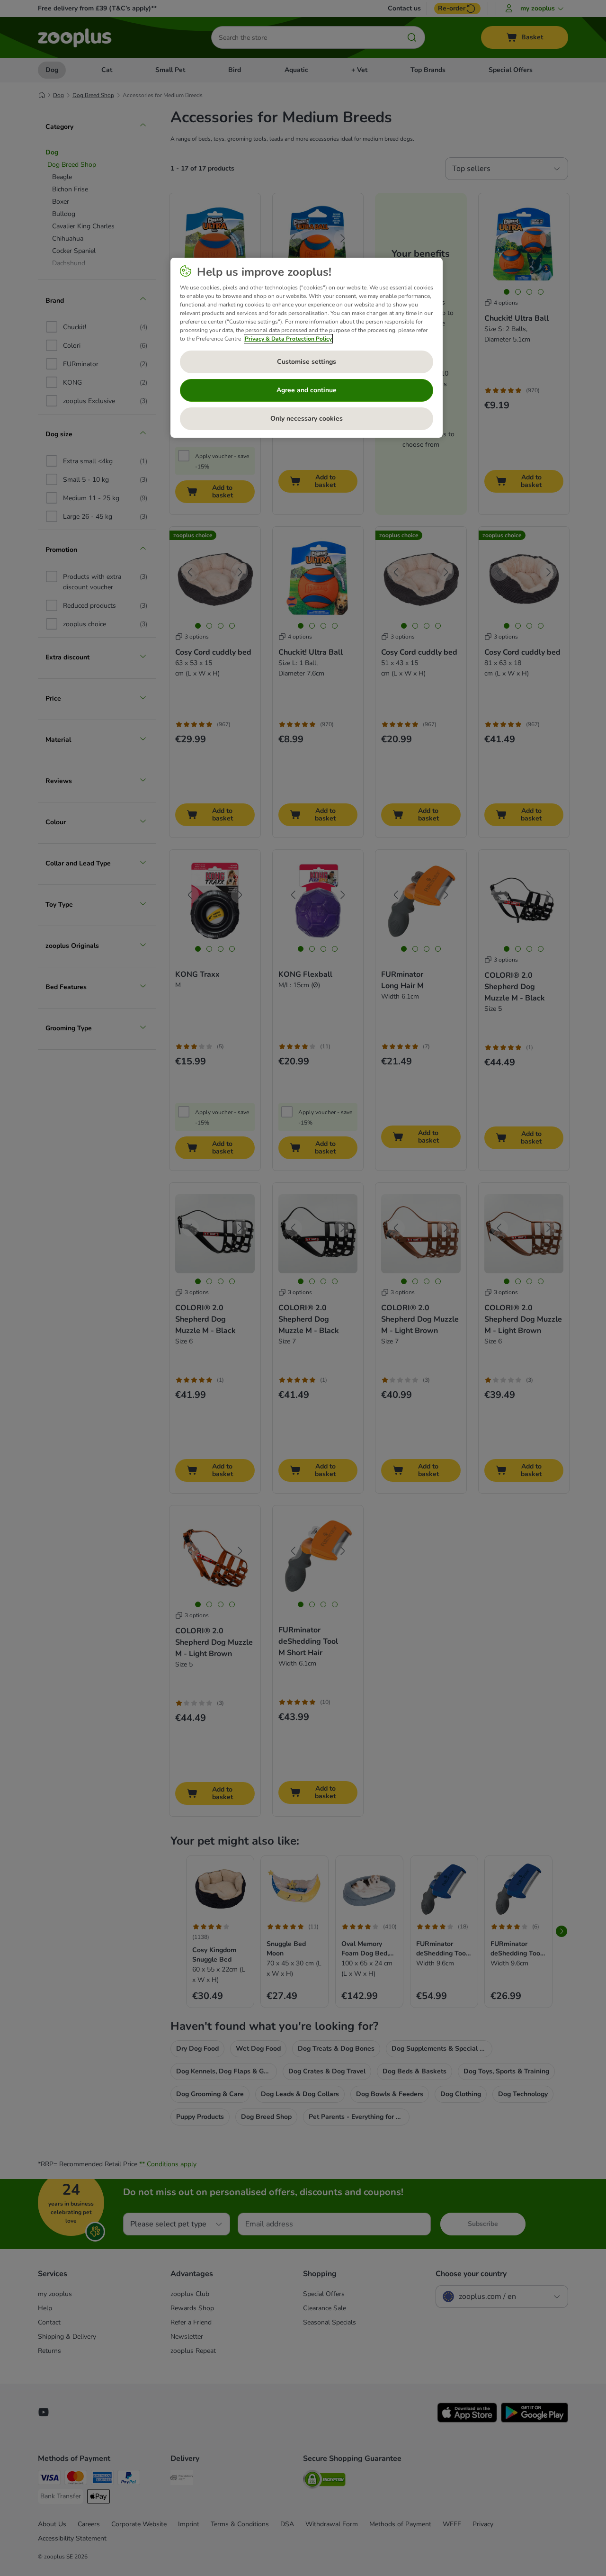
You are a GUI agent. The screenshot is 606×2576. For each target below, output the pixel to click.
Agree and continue (307, 390)
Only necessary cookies (307, 419)
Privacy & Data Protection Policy (288, 339)
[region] (307, 348)
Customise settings (307, 362)
